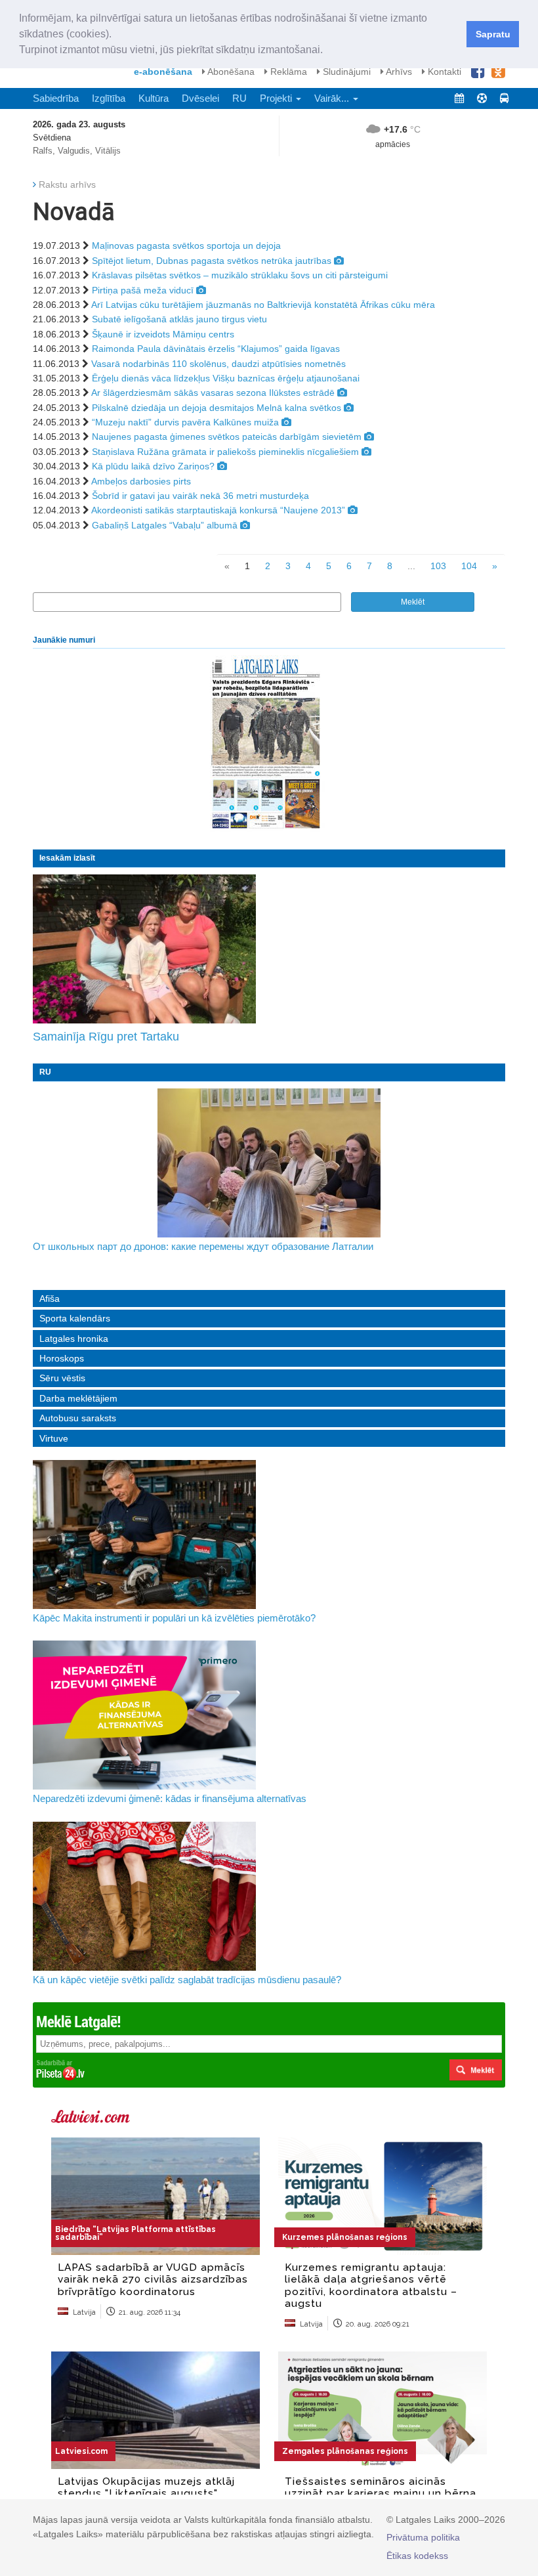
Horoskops (62, 1358)
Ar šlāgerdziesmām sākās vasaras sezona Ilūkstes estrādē (213, 393)
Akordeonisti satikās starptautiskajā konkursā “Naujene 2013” (218, 510)
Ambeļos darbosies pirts (141, 481)
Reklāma (287, 72)
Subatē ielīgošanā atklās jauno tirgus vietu (179, 319)
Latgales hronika (74, 1339)
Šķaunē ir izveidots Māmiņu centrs (163, 334)
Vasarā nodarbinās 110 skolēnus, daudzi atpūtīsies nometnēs (218, 364)
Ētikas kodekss (417, 2556)
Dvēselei (200, 98)
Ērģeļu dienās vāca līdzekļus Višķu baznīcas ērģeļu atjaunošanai (226, 378)
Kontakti (443, 72)
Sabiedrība (56, 98)
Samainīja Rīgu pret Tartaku (106, 1037)
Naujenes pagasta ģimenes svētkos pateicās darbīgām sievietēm (227, 437)
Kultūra (154, 98)
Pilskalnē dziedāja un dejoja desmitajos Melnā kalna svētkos (217, 408)
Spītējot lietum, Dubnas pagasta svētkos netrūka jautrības (212, 261)
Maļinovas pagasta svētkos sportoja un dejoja (186, 246)
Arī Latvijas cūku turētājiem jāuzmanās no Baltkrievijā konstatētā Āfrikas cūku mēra (263, 305)
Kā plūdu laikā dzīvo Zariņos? (153, 466)
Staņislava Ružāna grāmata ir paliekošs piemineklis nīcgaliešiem (225, 452)
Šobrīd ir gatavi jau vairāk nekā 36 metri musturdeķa (200, 496)
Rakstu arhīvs (67, 184)
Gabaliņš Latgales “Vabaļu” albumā (165, 525)
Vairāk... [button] (333, 98)
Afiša (50, 1299)
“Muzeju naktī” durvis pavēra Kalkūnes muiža (185, 422)
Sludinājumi (345, 72)
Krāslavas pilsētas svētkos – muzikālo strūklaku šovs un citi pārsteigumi (240, 275)
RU (239, 98)
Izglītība (109, 98)
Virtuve (54, 1438)
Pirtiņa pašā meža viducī (143, 290)
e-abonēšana (163, 72)
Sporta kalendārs (75, 1318)
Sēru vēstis (62, 1378)
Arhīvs (398, 72)
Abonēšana (230, 72)
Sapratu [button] (493, 34)
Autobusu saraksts (78, 1418)
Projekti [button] (277, 98)
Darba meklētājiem (78, 1398)
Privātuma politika (423, 2537)
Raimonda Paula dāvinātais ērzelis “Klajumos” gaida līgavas (216, 349)
